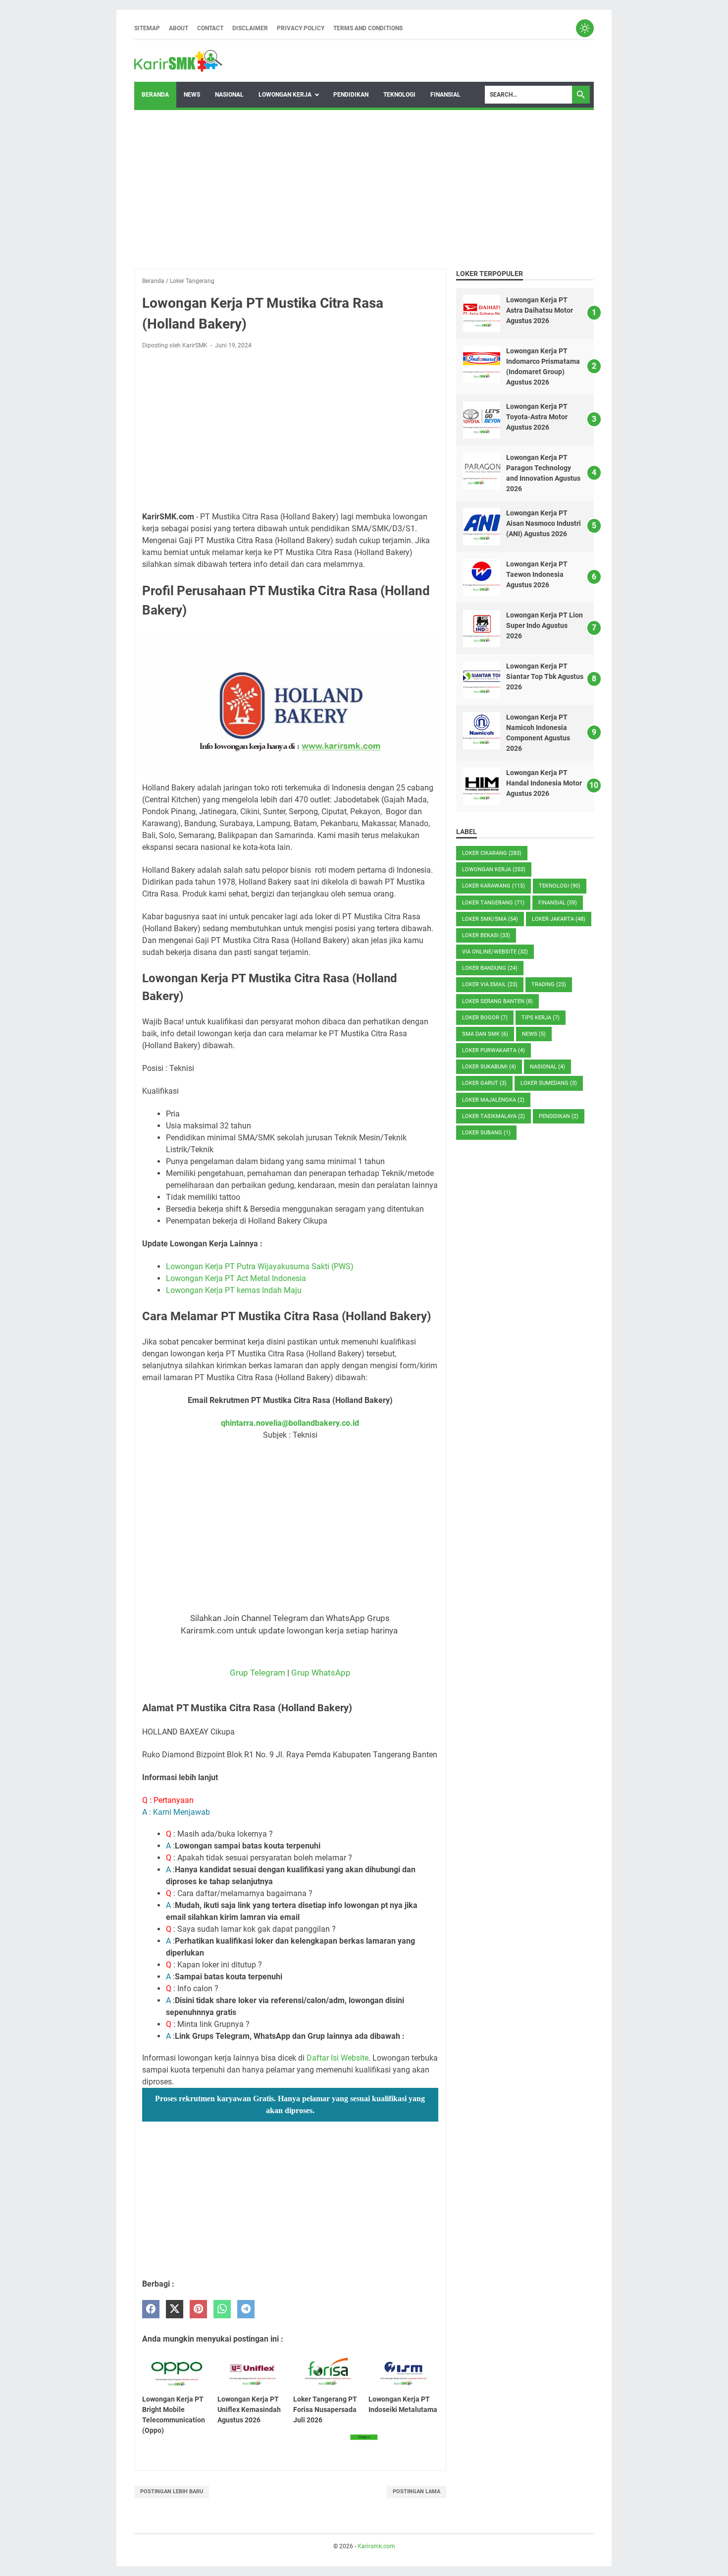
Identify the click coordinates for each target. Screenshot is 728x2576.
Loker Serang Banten (497, 1001)
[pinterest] (198, 2309)
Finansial (445, 95)
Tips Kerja (541, 1018)
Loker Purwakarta (494, 1050)
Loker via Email (490, 984)
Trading (549, 984)
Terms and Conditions (368, 28)
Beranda (155, 95)
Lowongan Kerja (285, 95)
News (192, 95)
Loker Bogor (485, 1018)
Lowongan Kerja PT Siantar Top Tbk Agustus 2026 (545, 676)
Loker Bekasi (486, 935)
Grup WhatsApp (321, 1673)
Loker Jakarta (559, 919)
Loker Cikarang (492, 853)
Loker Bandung (490, 968)
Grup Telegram (258, 1673)
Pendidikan (351, 95)
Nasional (229, 95)
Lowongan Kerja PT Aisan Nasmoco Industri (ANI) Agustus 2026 (544, 523)
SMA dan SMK (485, 1034)
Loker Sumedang (549, 1083)
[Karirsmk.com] (178, 61)
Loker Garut (484, 1083)
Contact (210, 28)
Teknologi (399, 95)
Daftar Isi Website (338, 2058)
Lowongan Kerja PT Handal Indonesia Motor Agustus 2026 (544, 783)
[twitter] (175, 2309)
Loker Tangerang (493, 903)
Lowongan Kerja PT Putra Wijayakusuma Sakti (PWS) (260, 1266)
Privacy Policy (301, 28)
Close (364, 2437)
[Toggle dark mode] (585, 28)
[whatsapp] (222, 2309)
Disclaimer (250, 28)
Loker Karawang (494, 886)
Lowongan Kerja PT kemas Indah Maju (234, 1290)
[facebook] (151, 2309)
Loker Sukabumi (489, 1067)
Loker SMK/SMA (490, 919)
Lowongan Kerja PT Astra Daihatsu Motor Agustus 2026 (540, 310)
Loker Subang (486, 1133)
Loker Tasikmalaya (494, 1116)
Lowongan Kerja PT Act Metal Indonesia (236, 1278)
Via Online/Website (495, 952)
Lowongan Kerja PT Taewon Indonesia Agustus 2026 (537, 574)
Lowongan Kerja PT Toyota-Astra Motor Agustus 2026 (537, 417)
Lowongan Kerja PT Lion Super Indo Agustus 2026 (545, 625)
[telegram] (246, 2309)
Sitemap (147, 28)
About (179, 28)
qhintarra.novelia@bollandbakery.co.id (290, 1423)
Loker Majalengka (493, 1100)
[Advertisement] (364, 189)
